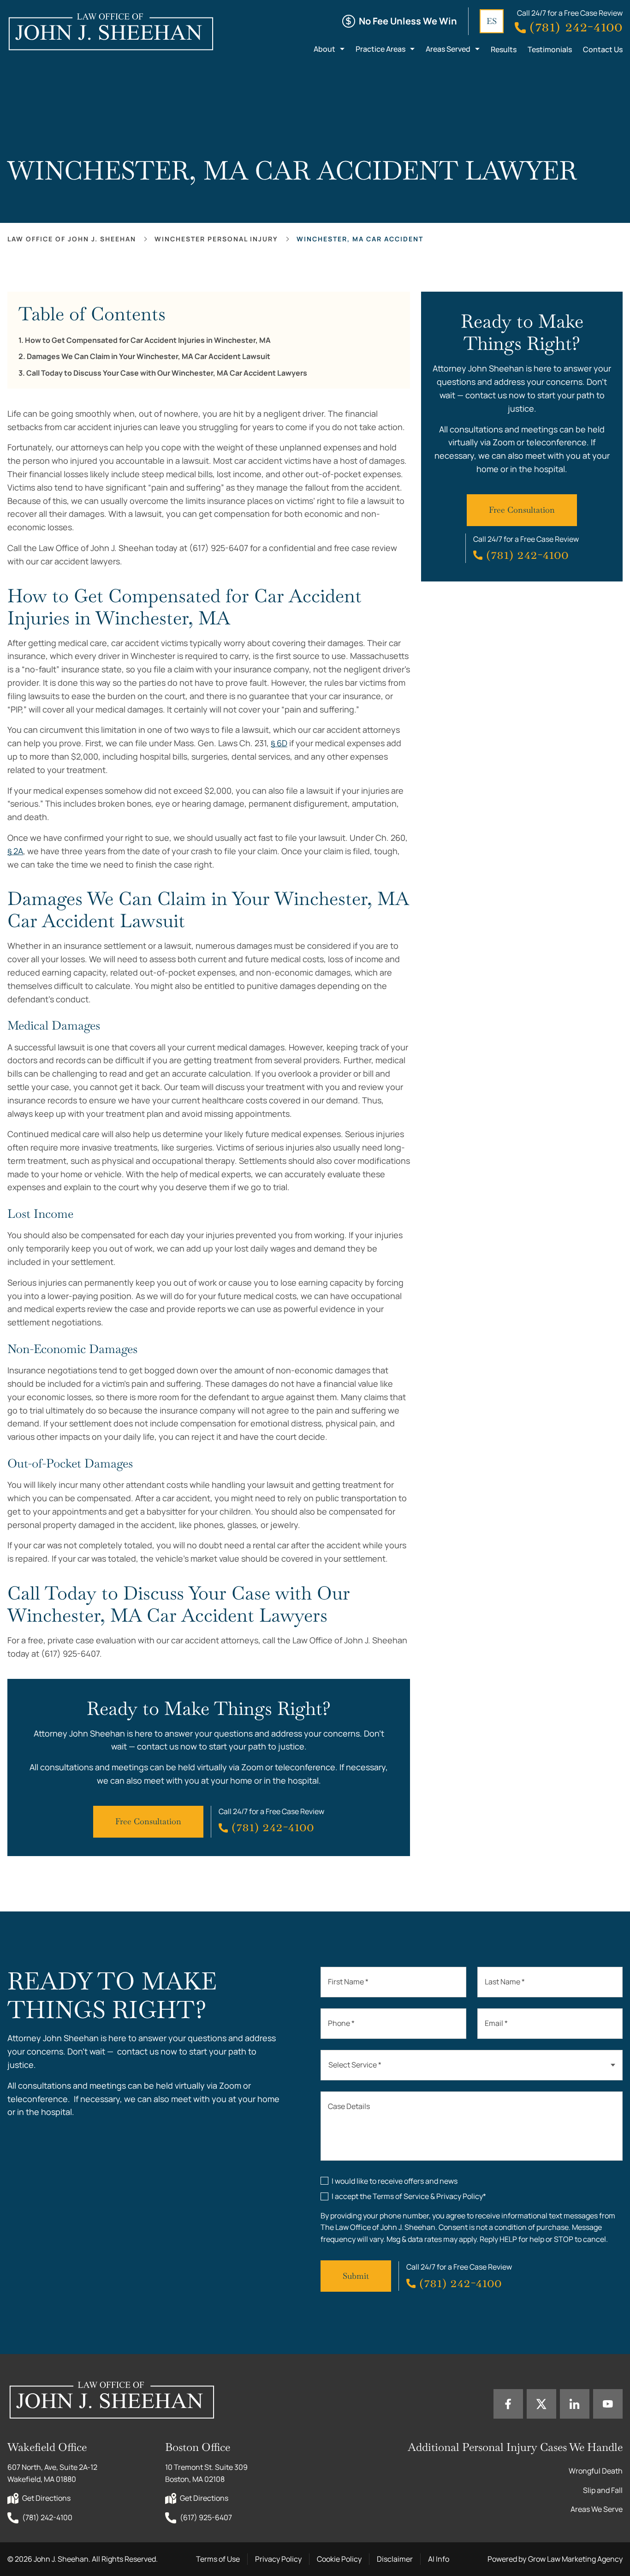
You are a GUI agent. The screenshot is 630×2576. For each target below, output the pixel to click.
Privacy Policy (278, 2559)
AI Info (439, 2559)
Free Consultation (148, 1821)
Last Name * (505, 1982)
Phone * (341, 2023)
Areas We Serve (597, 2509)
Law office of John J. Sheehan (72, 239)
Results (504, 49)
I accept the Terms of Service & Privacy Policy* (409, 2196)
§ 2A (15, 851)
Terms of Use (218, 2559)
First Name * (348, 1982)
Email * (496, 2023)
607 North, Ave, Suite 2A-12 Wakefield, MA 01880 (53, 2473)
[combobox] (472, 2065)
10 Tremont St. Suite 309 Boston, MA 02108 (207, 2473)
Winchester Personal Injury (216, 239)
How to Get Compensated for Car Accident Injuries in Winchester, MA (148, 340)
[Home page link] (110, 31)
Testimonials (550, 49)
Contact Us (603, 49)
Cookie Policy (339, 2559)
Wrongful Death (596, 2471)
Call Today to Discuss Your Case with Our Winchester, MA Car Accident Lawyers (167, 373)
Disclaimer (395, 2559)
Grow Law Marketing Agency (575, 2559)
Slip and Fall (603, 2490)
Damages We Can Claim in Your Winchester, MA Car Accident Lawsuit (149, 356)
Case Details (349, 2106)
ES (492, 21)
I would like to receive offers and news (395, 2181)
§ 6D (279, 743)
